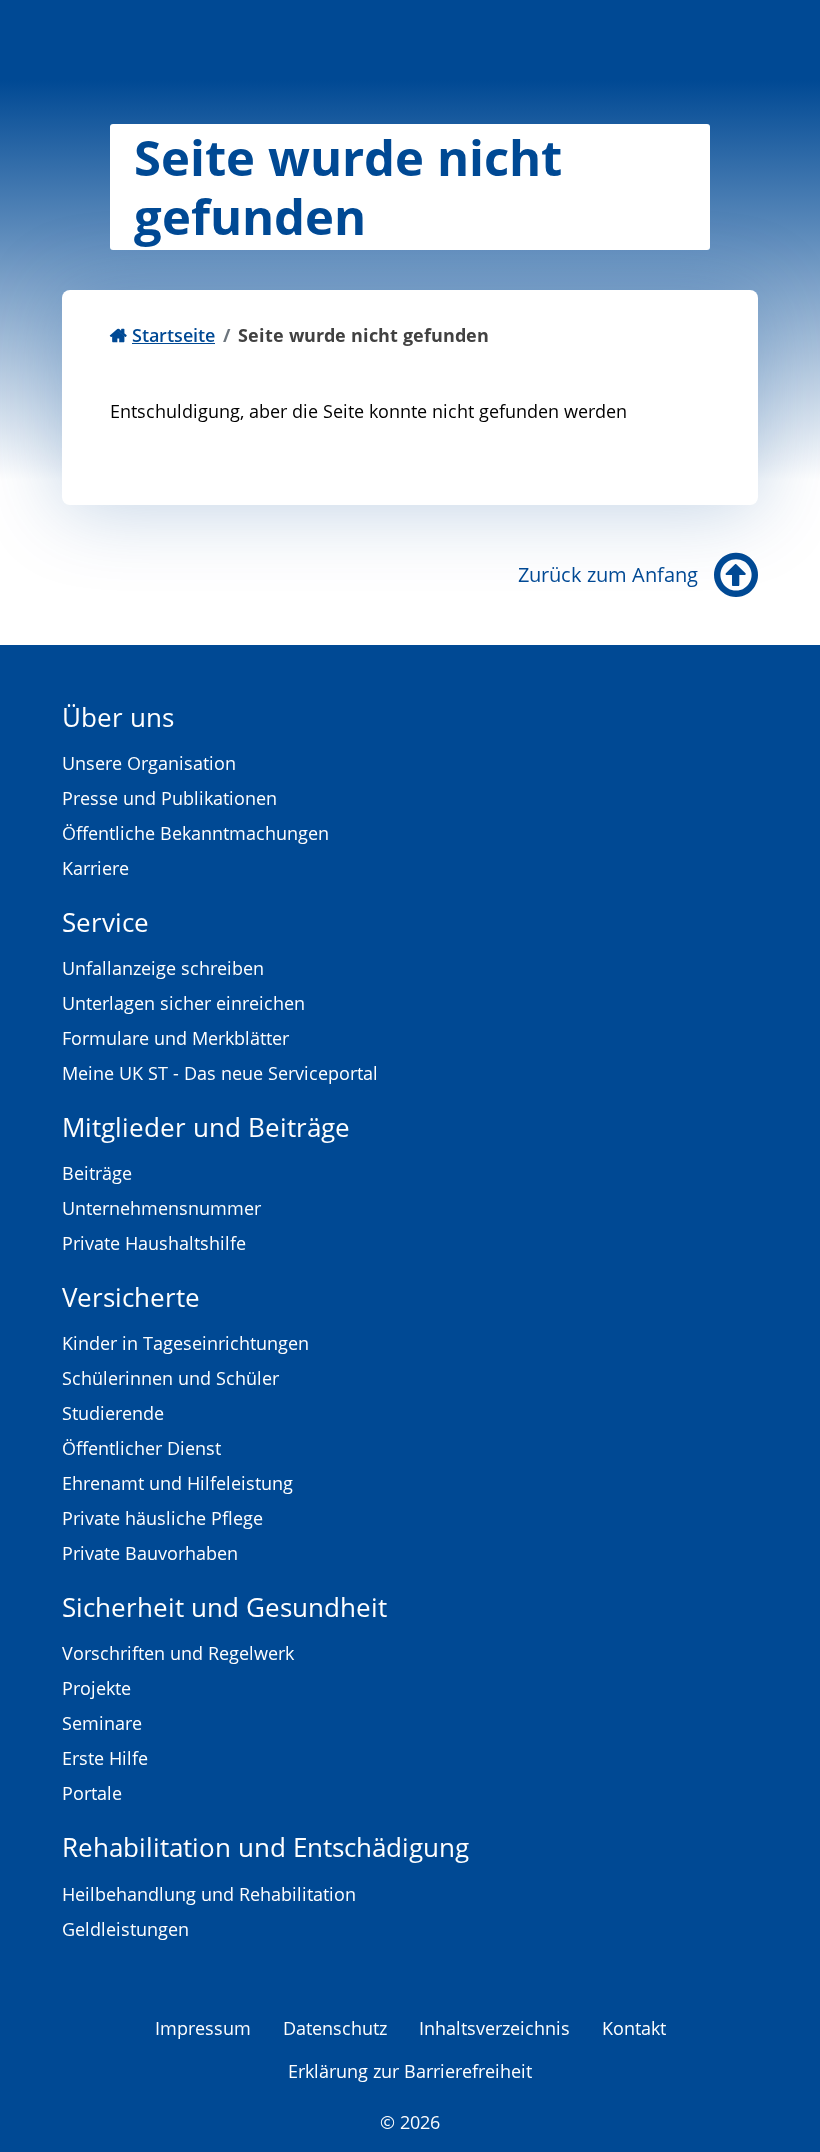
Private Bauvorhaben (150, 1553)
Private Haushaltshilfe (154, 1243)
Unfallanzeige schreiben (163, 968)
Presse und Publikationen (169, 798)
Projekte (96, 1688)
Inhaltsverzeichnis (494, 2028)
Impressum (203, 2028)
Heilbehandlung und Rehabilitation (209, 1894)
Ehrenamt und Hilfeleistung (177, 1483)
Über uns (118, 717)
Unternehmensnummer (161, 1208)
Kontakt (634, 2028)
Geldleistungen (125, 1929)
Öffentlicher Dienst (141, 1448)
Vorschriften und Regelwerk (178, 1653)
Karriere (95, 868)
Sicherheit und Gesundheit (224, 1607)
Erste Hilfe (105, 1758)
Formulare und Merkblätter (175, 1038)
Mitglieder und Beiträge (206, 1127)
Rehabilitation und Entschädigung (265, 1847)
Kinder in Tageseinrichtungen (185, 1343)
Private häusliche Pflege (162, 1518)
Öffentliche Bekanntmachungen (195, 833)
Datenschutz (335, 2028)
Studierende (113, 1413)
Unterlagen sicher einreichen (183, 1003)
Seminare (102, 1723)
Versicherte (131, 1297)
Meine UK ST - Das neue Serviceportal (220, 1073)
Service (105, 922)
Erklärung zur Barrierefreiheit (410, 2071)
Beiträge (97, 1173)
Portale (92, 1793)
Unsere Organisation (149, 763)
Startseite (173, 335)
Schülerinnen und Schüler (170, 1378)
